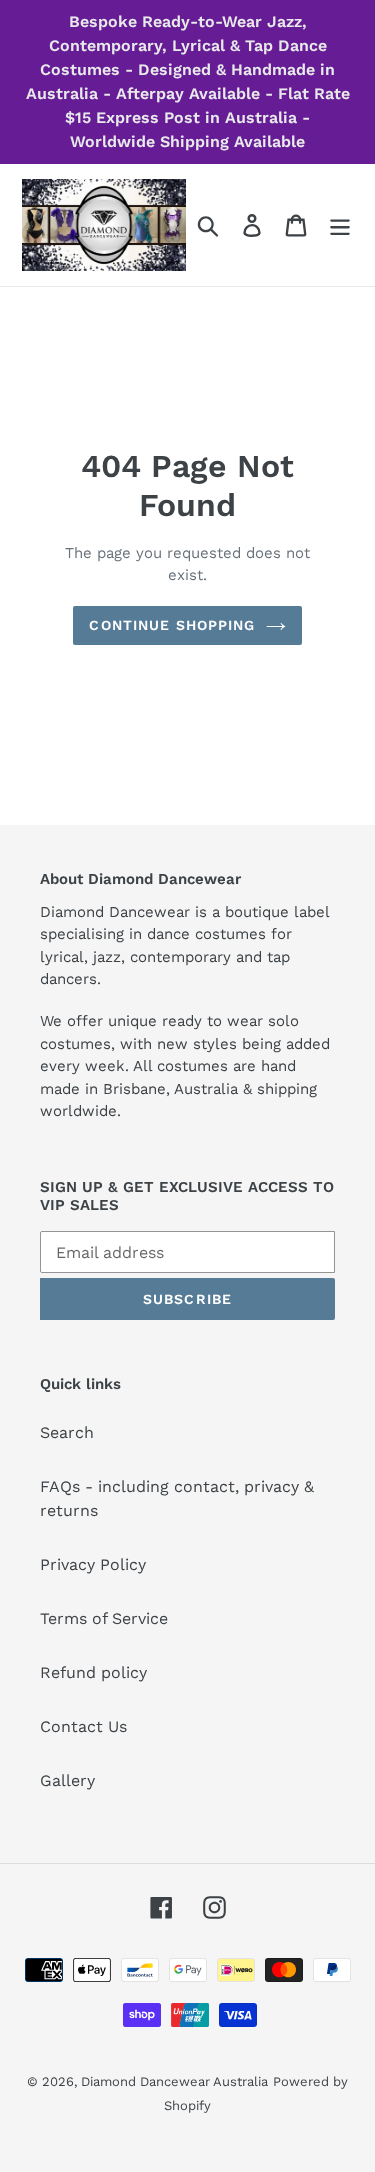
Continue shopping (172, 625)
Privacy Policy (93, 1564)
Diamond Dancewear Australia (174, 2081)
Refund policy (93, 1672)
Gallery (67, 1780)
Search (67, 1432)
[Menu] (340, 225)
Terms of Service (104, 1618)
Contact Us (83, 1726)
